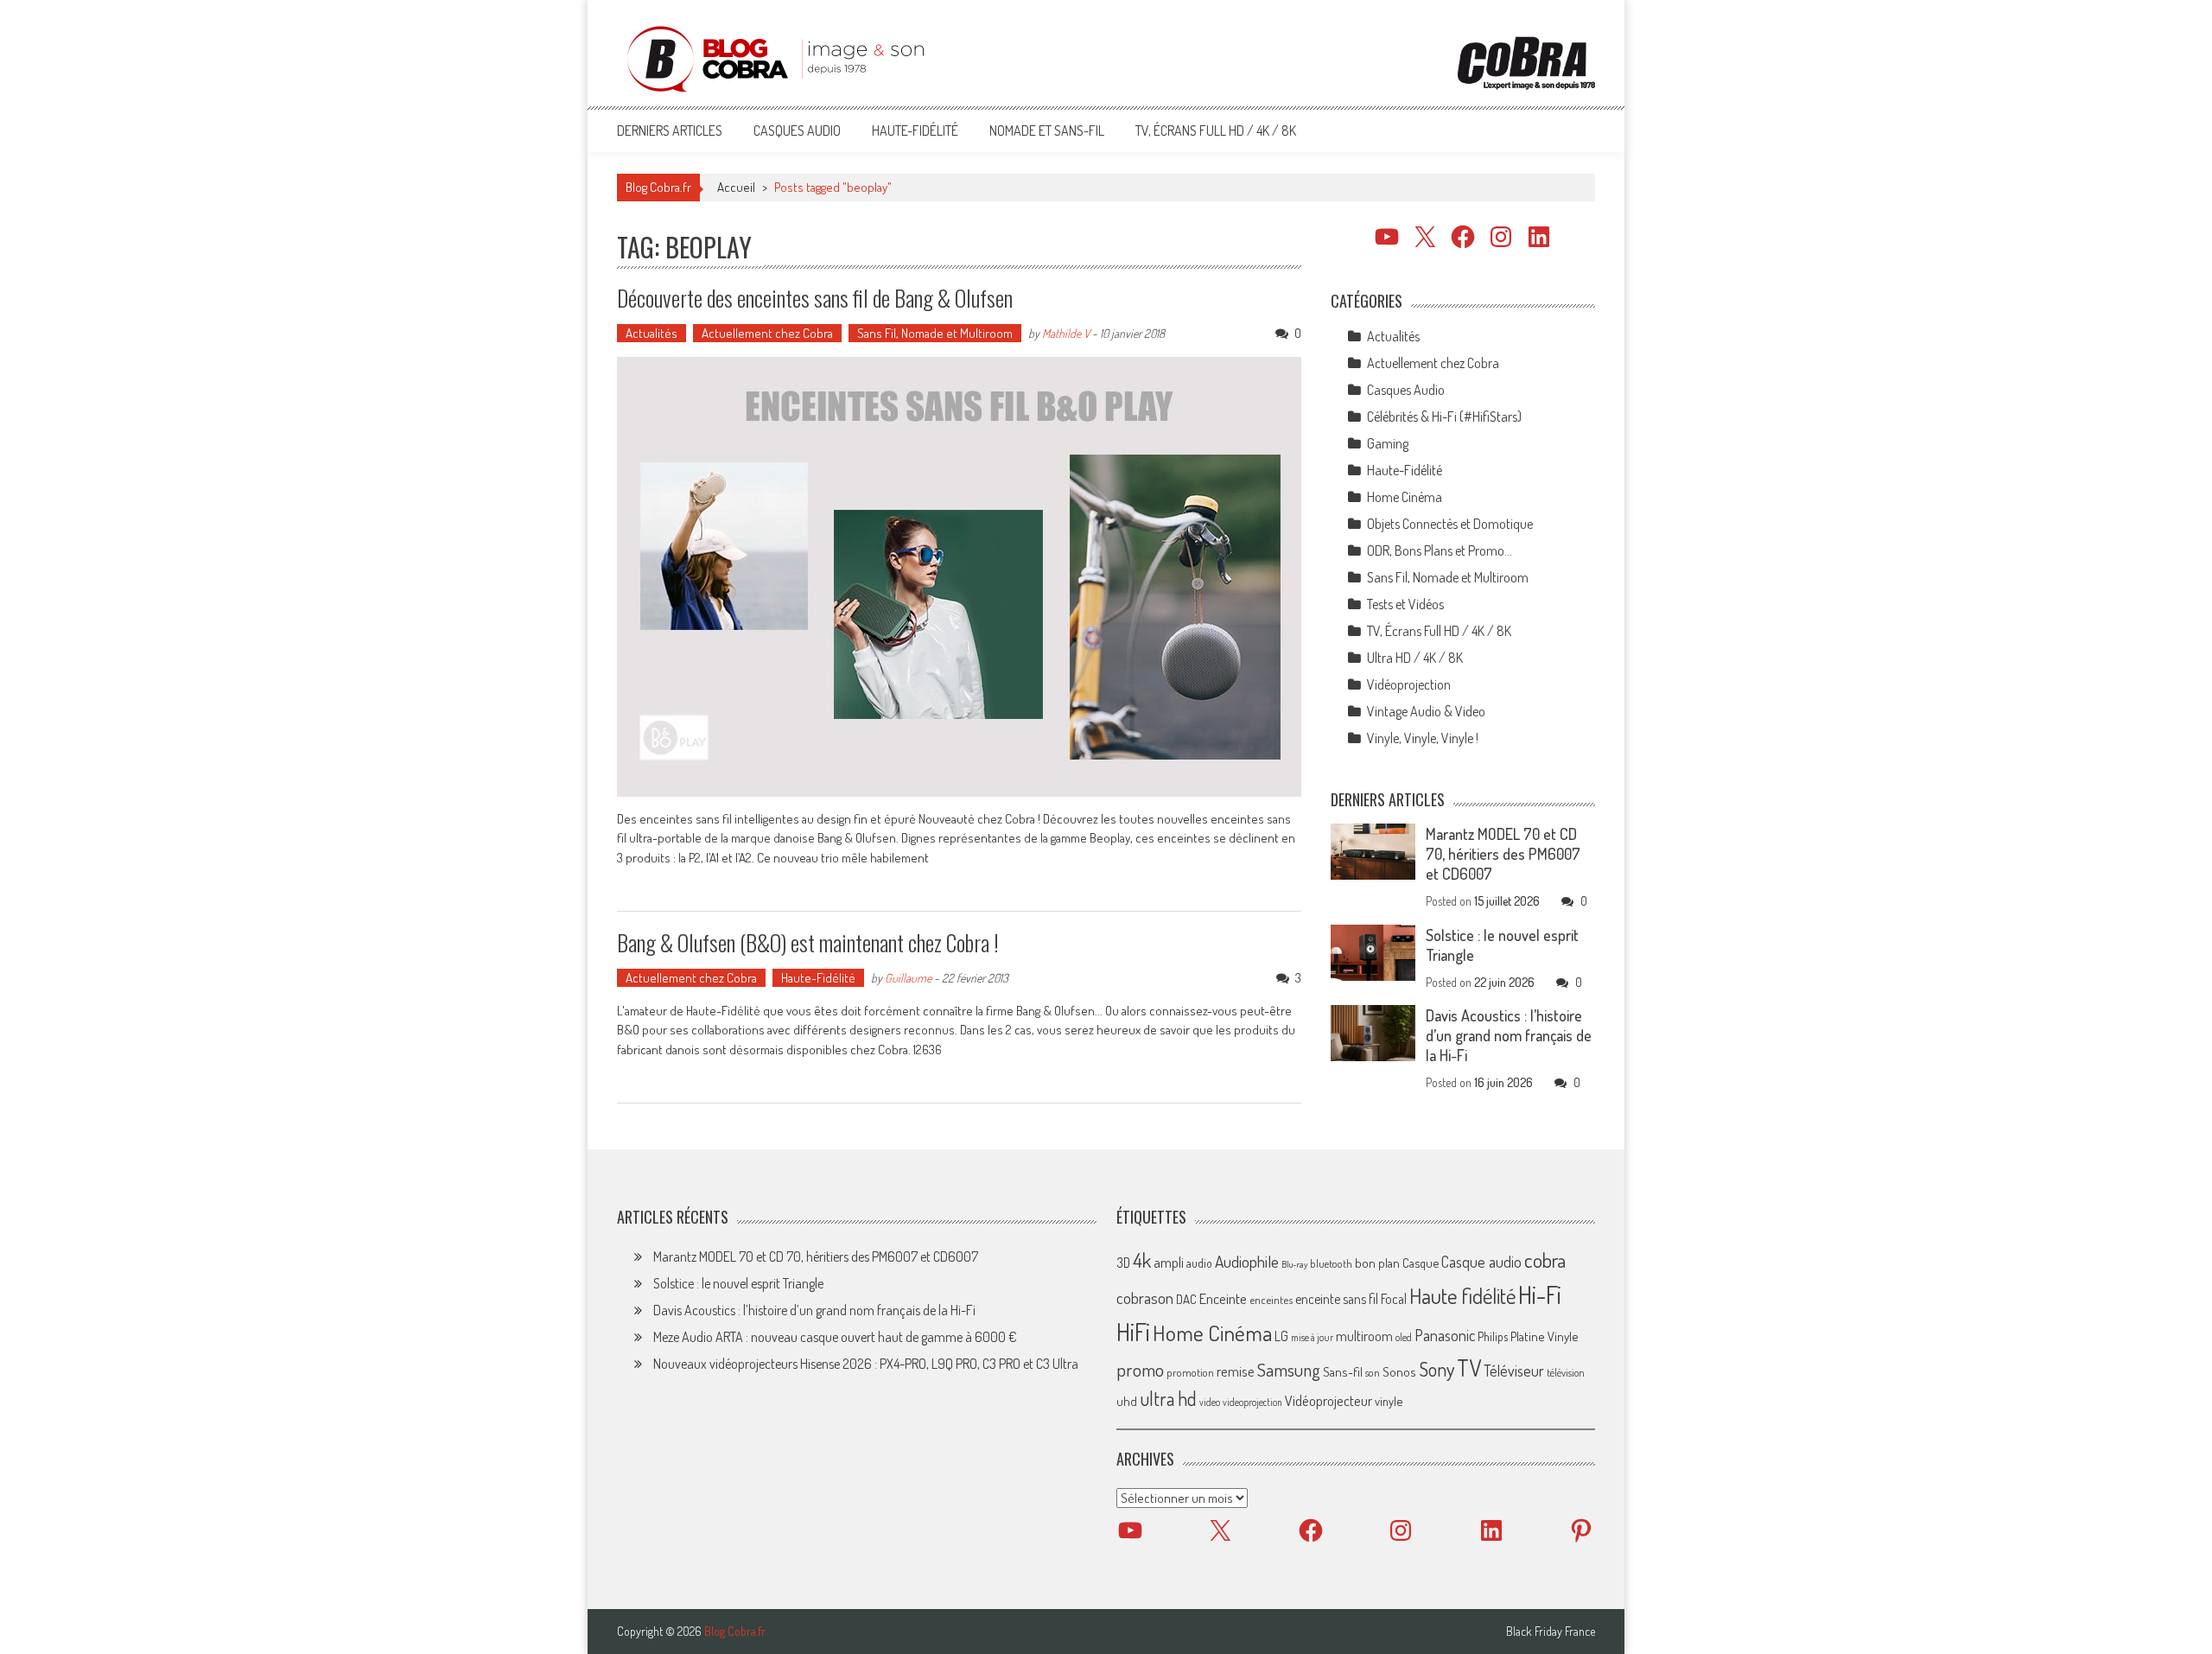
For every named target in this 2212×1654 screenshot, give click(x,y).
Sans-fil (1343, 1371)
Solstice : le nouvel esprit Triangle (738, 1283)
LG (1281, 1336)
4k (1142, 1260)
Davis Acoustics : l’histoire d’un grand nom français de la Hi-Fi (1509, 1035)
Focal (1394, 1299)
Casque (1421, 1263)
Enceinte (1223, 1298)
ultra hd (1168, 1398)
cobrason (1145, 1298)
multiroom (1364, 1336)
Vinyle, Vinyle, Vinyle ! (1423, 738)
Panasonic (1445, 1335)
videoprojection (1252, 1402)
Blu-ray (1294, 1264)
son (1373, 1372)
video (1210, 1402)
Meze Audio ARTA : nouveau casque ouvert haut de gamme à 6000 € (835, 1337)
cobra (1545, 1260)
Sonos (1399, 1371)
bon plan (1377, 1263)
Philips (1493, 1336)
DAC (1186, 1299)
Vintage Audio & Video (1426, 711)
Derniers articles (670, 130)
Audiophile (1247, 1261)
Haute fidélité (1462, 1296)
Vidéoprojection (1409, 684)
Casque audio (1481, 1262)
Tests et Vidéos (1405, 604)
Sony (1437, 1369)
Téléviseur (1514, 1371)
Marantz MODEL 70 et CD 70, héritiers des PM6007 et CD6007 (1503, 854)
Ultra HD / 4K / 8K (1415, 658)
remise (1236, 1371)
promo (1140, 1369)
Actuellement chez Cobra (767, 333)
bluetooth (1331, 1263)
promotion (1190, 1372)
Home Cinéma (1405, 497)
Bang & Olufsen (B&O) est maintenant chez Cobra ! (808, 942)
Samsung (1289, 1370)
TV (1469, 1368)
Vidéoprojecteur (1328, 1400)
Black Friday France (1551, 1632)
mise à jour (1312, 1337)
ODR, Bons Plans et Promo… (1440, 550)
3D (1123, 1263)
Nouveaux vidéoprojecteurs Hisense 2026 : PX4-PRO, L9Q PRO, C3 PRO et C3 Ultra (866, 1364)
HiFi (1133, 1332)
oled (1404, 1337)
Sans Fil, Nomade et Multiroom (935, 333)
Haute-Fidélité (915, 130)
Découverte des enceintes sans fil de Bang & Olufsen (815, 298)
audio (1199, 1263)
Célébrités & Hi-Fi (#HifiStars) (1444, 417)
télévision (1566, 1372)
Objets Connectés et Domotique (1450, 524)
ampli (1169, 1262)
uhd (1127, 1401)
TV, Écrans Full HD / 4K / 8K (1216, 130)
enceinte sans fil (1337, 1299)
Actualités (652, 333)
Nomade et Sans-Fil (1047, 130)
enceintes (1271, 1299)
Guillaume (908, 978)
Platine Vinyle (1545, 1336)
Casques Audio (797, 130)
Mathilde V (1066, 333)
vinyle (1389, 1401)
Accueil (736, 187)
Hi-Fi (1540, 1294)
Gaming (1388, 443)
